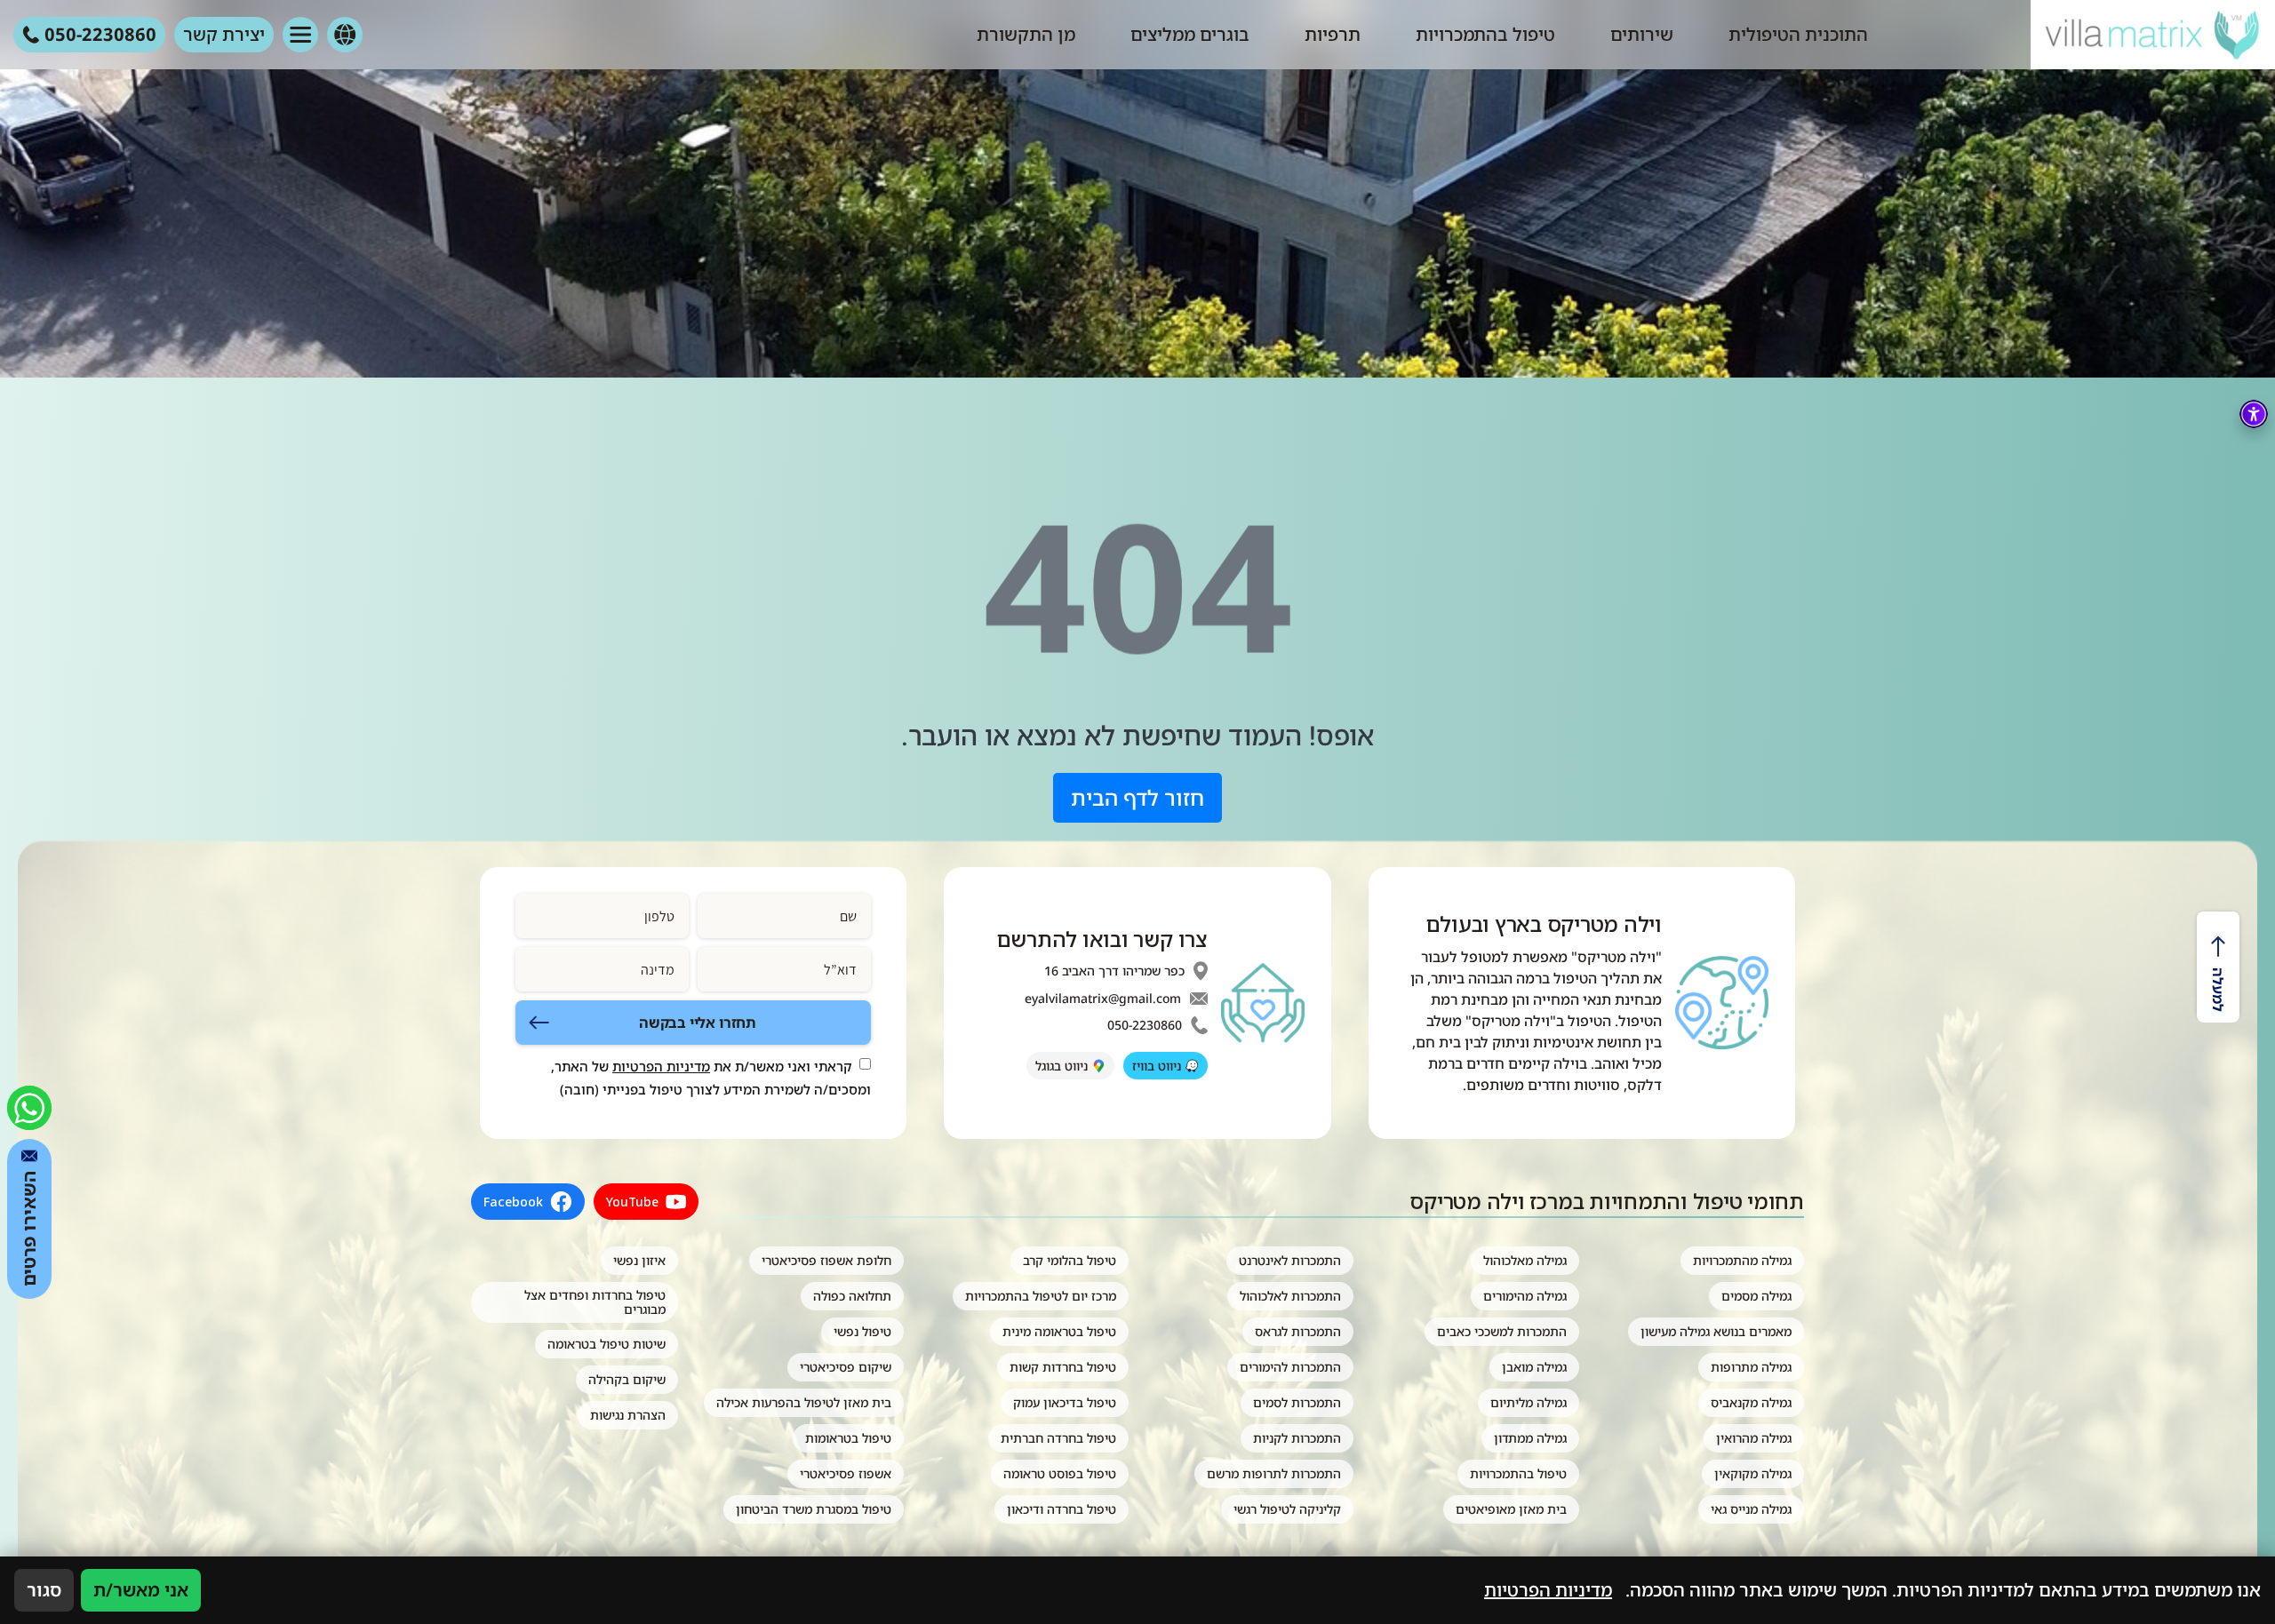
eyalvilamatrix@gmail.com (1103, 999)
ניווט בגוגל (1062, 1066)
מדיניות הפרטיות (661, 1066)
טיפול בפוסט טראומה (1060, 1473)
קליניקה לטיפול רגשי (1287, 1509)
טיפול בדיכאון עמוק (1065, 1402)
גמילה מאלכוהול (1525, 1260)
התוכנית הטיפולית (1798, 34)
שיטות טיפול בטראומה (607, 1344)
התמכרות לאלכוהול (1290, 1296)
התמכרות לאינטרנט (1290, 1260)
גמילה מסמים (1756, 1296)
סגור (44, 1590)
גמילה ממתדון (1530, 1438)
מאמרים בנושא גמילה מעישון (1716, 1331)
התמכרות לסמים (1297, 1402)
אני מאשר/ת (141, 1590)
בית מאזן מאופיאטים (1511, 1509)
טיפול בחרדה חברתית (1058, 1438)
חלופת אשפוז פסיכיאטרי (826, 1260)
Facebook (513, 1202)
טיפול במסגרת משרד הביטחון (814, 1509)
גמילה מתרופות (1751, 1367)
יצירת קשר (224, 34)
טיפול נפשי (862, 1331)
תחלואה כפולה (852, 1296)
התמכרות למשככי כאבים (1502, 1331)
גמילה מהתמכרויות (1742, 1260)
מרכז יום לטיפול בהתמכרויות (1041, 1296)
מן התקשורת (1026, 34)
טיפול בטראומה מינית (1059, 1331)
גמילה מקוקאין (1753, 1473)
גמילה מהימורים (1525, 1296)
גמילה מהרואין (1754, 1438)
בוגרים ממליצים (1190, 34)
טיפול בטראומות (848, 1438)
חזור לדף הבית (1137, 797)
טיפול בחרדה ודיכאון (1062, 1509)
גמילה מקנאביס (1751, 1402)
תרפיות (1333, 34)
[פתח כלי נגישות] (2254, 414)
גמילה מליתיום (1529, 1402)
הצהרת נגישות (628, 1415)
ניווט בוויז (1157, 1066)
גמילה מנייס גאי (1751, 1509)
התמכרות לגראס (1298, 1331)
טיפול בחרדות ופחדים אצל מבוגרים (595, 1302)
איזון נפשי (639, 1260)
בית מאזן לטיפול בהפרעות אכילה (804, 1402)
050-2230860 (1145, 1025)
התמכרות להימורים (1290, 1367)
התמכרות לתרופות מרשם (1274, 1473)
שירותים (1642, 34)
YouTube (632, 1202)
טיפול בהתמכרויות (1485, 34)
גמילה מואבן (1534, 1367)
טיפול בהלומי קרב (1070, 1260)
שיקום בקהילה (627, 1379)
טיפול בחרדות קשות (1063, 1367)
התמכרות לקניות (1297, 1438)
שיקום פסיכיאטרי (846, 1367)
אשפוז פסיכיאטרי (846, 1473)
